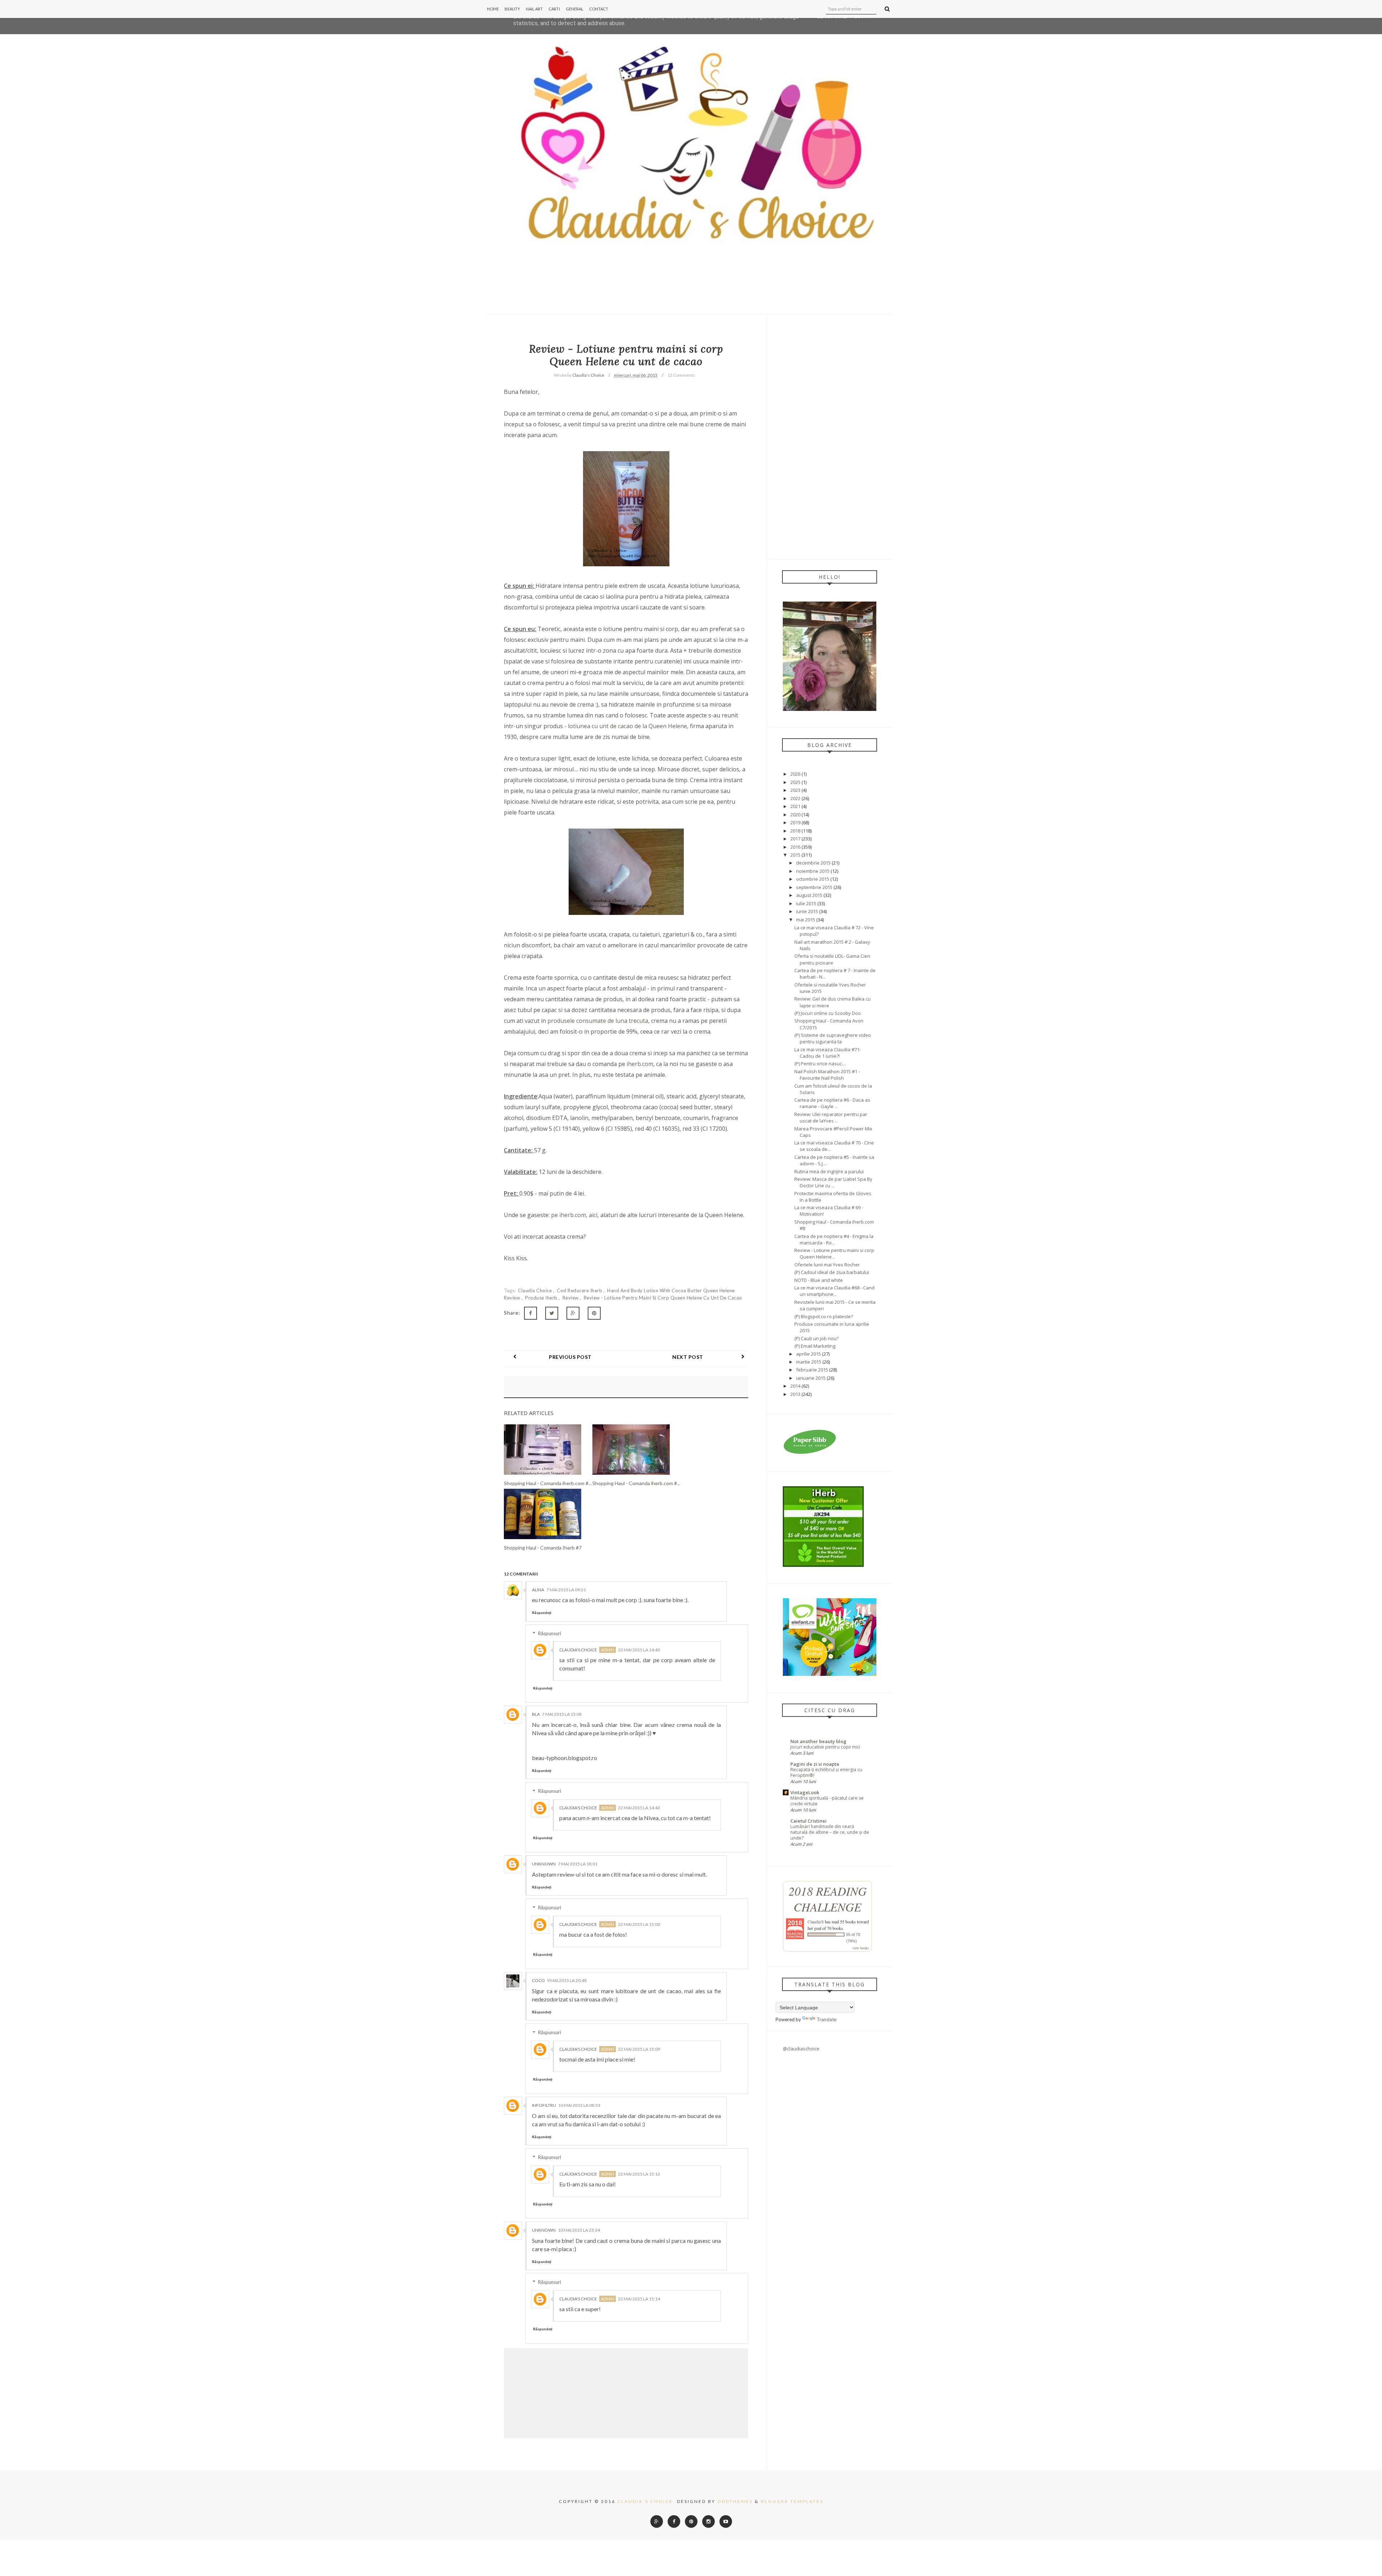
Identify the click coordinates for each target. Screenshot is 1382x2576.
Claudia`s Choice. (646, 2501)
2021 (795, 806)
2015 (795, 855)
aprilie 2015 (809, 1354)
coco (538, 1980)
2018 (795, 831)
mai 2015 (806, 920)
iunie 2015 (807, 911)
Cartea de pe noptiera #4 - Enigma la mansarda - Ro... (834, 1239)
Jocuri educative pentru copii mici (825, 1747)
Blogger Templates (792, 2501)
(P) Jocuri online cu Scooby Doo (828, 1013)
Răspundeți (542, 1613)
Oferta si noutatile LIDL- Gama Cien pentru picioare (832, 959)
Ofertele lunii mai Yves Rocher (827, 1265)
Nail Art (534, 9)
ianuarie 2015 (811, 1378)
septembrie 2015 (814, 887)
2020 (795, 815)
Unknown (544, 1864)
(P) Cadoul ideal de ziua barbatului (832, 1272)
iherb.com (640, 1064)
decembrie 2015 (813, 863)
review (571, 1298)
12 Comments (681, 375)
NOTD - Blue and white (819, 1280)
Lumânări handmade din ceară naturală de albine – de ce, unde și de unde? (830, 1832)
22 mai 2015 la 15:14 (639, 2299)
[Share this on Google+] (573, 1313)
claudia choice (536, 1291)
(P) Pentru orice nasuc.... (820, 1063)
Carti (554, 9)
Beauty (512, 9)
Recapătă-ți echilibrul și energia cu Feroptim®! (826, 1772)
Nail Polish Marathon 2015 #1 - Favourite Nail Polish (827, 1075)
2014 (795, 1386)
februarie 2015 (812, 1370)
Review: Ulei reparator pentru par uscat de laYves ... (831, 1117)
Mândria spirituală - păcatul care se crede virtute (827, 1801)
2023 (795, 790)
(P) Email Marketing (815, 1346)
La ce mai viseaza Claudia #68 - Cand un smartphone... (834, 1291)
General (575, 9)
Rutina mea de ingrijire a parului (829, 1171)
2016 (795, 847)
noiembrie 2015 (813, 871)
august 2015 (809, 895)
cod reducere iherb (580, 1291)
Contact (599, 9)
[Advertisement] (830, 436)
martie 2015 (809, 1362)
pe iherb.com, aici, (574, 1215)
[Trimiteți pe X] (552, 1313)
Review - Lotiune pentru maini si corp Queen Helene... (834, 1253)
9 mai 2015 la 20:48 (567, 1980)
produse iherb (542, 1298)
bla (536, 1714)
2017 (795, 839)
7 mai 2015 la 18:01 (578, 1864)
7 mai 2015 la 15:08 (562, 1714)
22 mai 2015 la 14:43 (639, 1650)
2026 (795, 774)
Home (493, 9)
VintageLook (805, 1792)
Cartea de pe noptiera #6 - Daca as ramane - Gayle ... (832, 1103)
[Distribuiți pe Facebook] (530, 1313)
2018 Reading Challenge (828, 1899)
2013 (795, 1394)
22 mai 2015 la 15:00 (639, 1924)
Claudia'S (816, 1922)
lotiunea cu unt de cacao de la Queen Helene (627, 726)
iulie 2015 (806, 903)
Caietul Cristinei (809, 1821)
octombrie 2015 (813, 879)
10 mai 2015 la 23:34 (579, 2230)
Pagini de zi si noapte (815, 1764)
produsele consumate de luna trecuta (598, 1021)
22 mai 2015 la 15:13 (639, 2174)
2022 (795, 798)
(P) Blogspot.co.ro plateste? (824, 1316)
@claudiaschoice (801, 2049)
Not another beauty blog (818, 1741)
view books (861, 1948)
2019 (795, 822)
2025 (795, 782)
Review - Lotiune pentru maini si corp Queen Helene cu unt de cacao (663, 1298)
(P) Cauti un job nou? (816, 1338)
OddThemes (735, 2501)
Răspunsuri (550, 1633)
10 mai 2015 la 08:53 (579, 2105)
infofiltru (544, 2105)
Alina (538, 1590)
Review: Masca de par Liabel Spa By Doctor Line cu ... (833, 1182)
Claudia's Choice (578, 1650)
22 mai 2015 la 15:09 (639, 2049)
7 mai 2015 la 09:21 (566, 1590)
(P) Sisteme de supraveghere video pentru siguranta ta (833, 1038)
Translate (827, 2019)
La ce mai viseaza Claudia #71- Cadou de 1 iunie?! (828, 1053)
